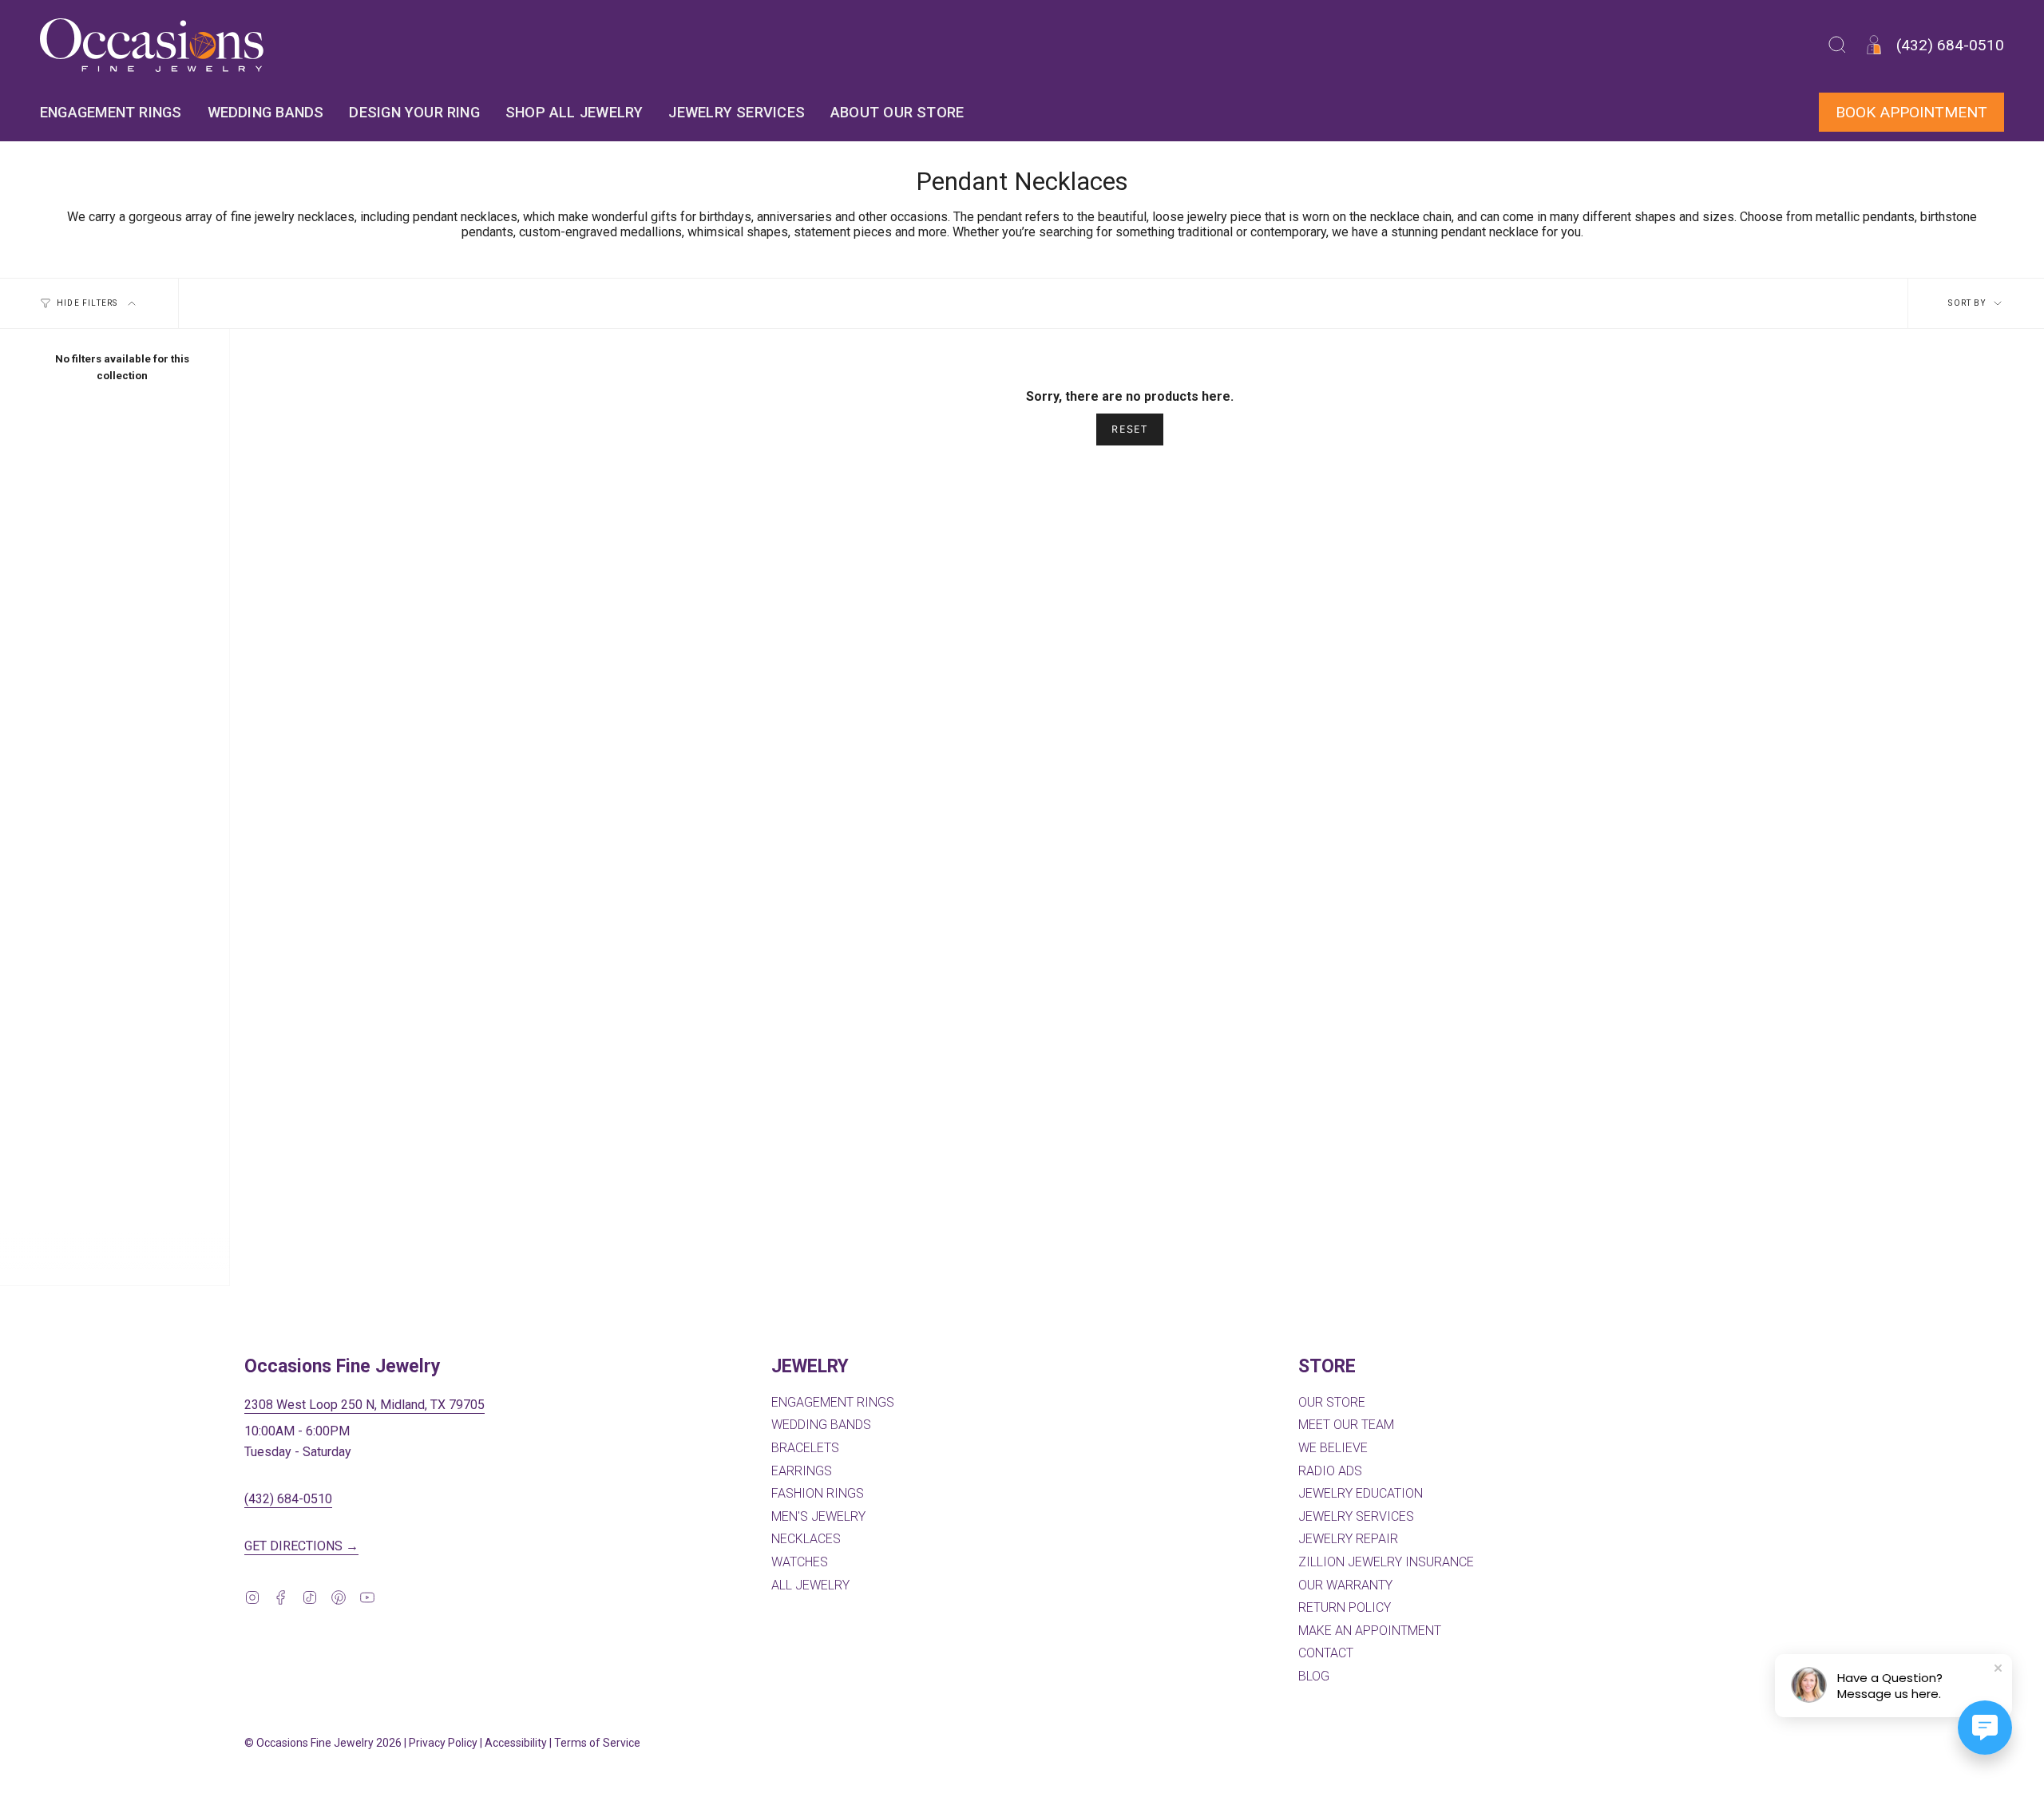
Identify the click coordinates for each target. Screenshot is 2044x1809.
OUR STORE (1332, 1402)
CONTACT (1326, 1653)
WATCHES (800, 1562)
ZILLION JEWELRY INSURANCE (1386, 1562)
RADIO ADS (1330, 1471)
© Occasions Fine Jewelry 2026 (323, 1743)
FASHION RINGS (818, 1493)
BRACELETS (805, 1448)
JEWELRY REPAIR (1348, 1539)
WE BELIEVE (1333, 1448)
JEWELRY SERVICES (1356, 1516)
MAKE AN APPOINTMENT (1370, 1631)
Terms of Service (597, 1743)
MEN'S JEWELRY (818, 1516)
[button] (1837, 45)
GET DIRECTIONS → (301, 1546)
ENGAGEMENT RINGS (833, 1402)
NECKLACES (806, 1539)
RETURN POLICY (1345, 1607)
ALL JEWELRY (810, 1585)
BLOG (1314, 1676)
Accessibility (516, 1743)
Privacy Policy (443, 1743)
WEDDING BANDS (821, 1425)
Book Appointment (1911, 112)
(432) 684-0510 (288, 1499)
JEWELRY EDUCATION (1361, 1493)
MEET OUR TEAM (1346, 1425)
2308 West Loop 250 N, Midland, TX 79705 (364, 1405)
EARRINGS (802, 1471)
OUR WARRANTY (1345, 1585)
